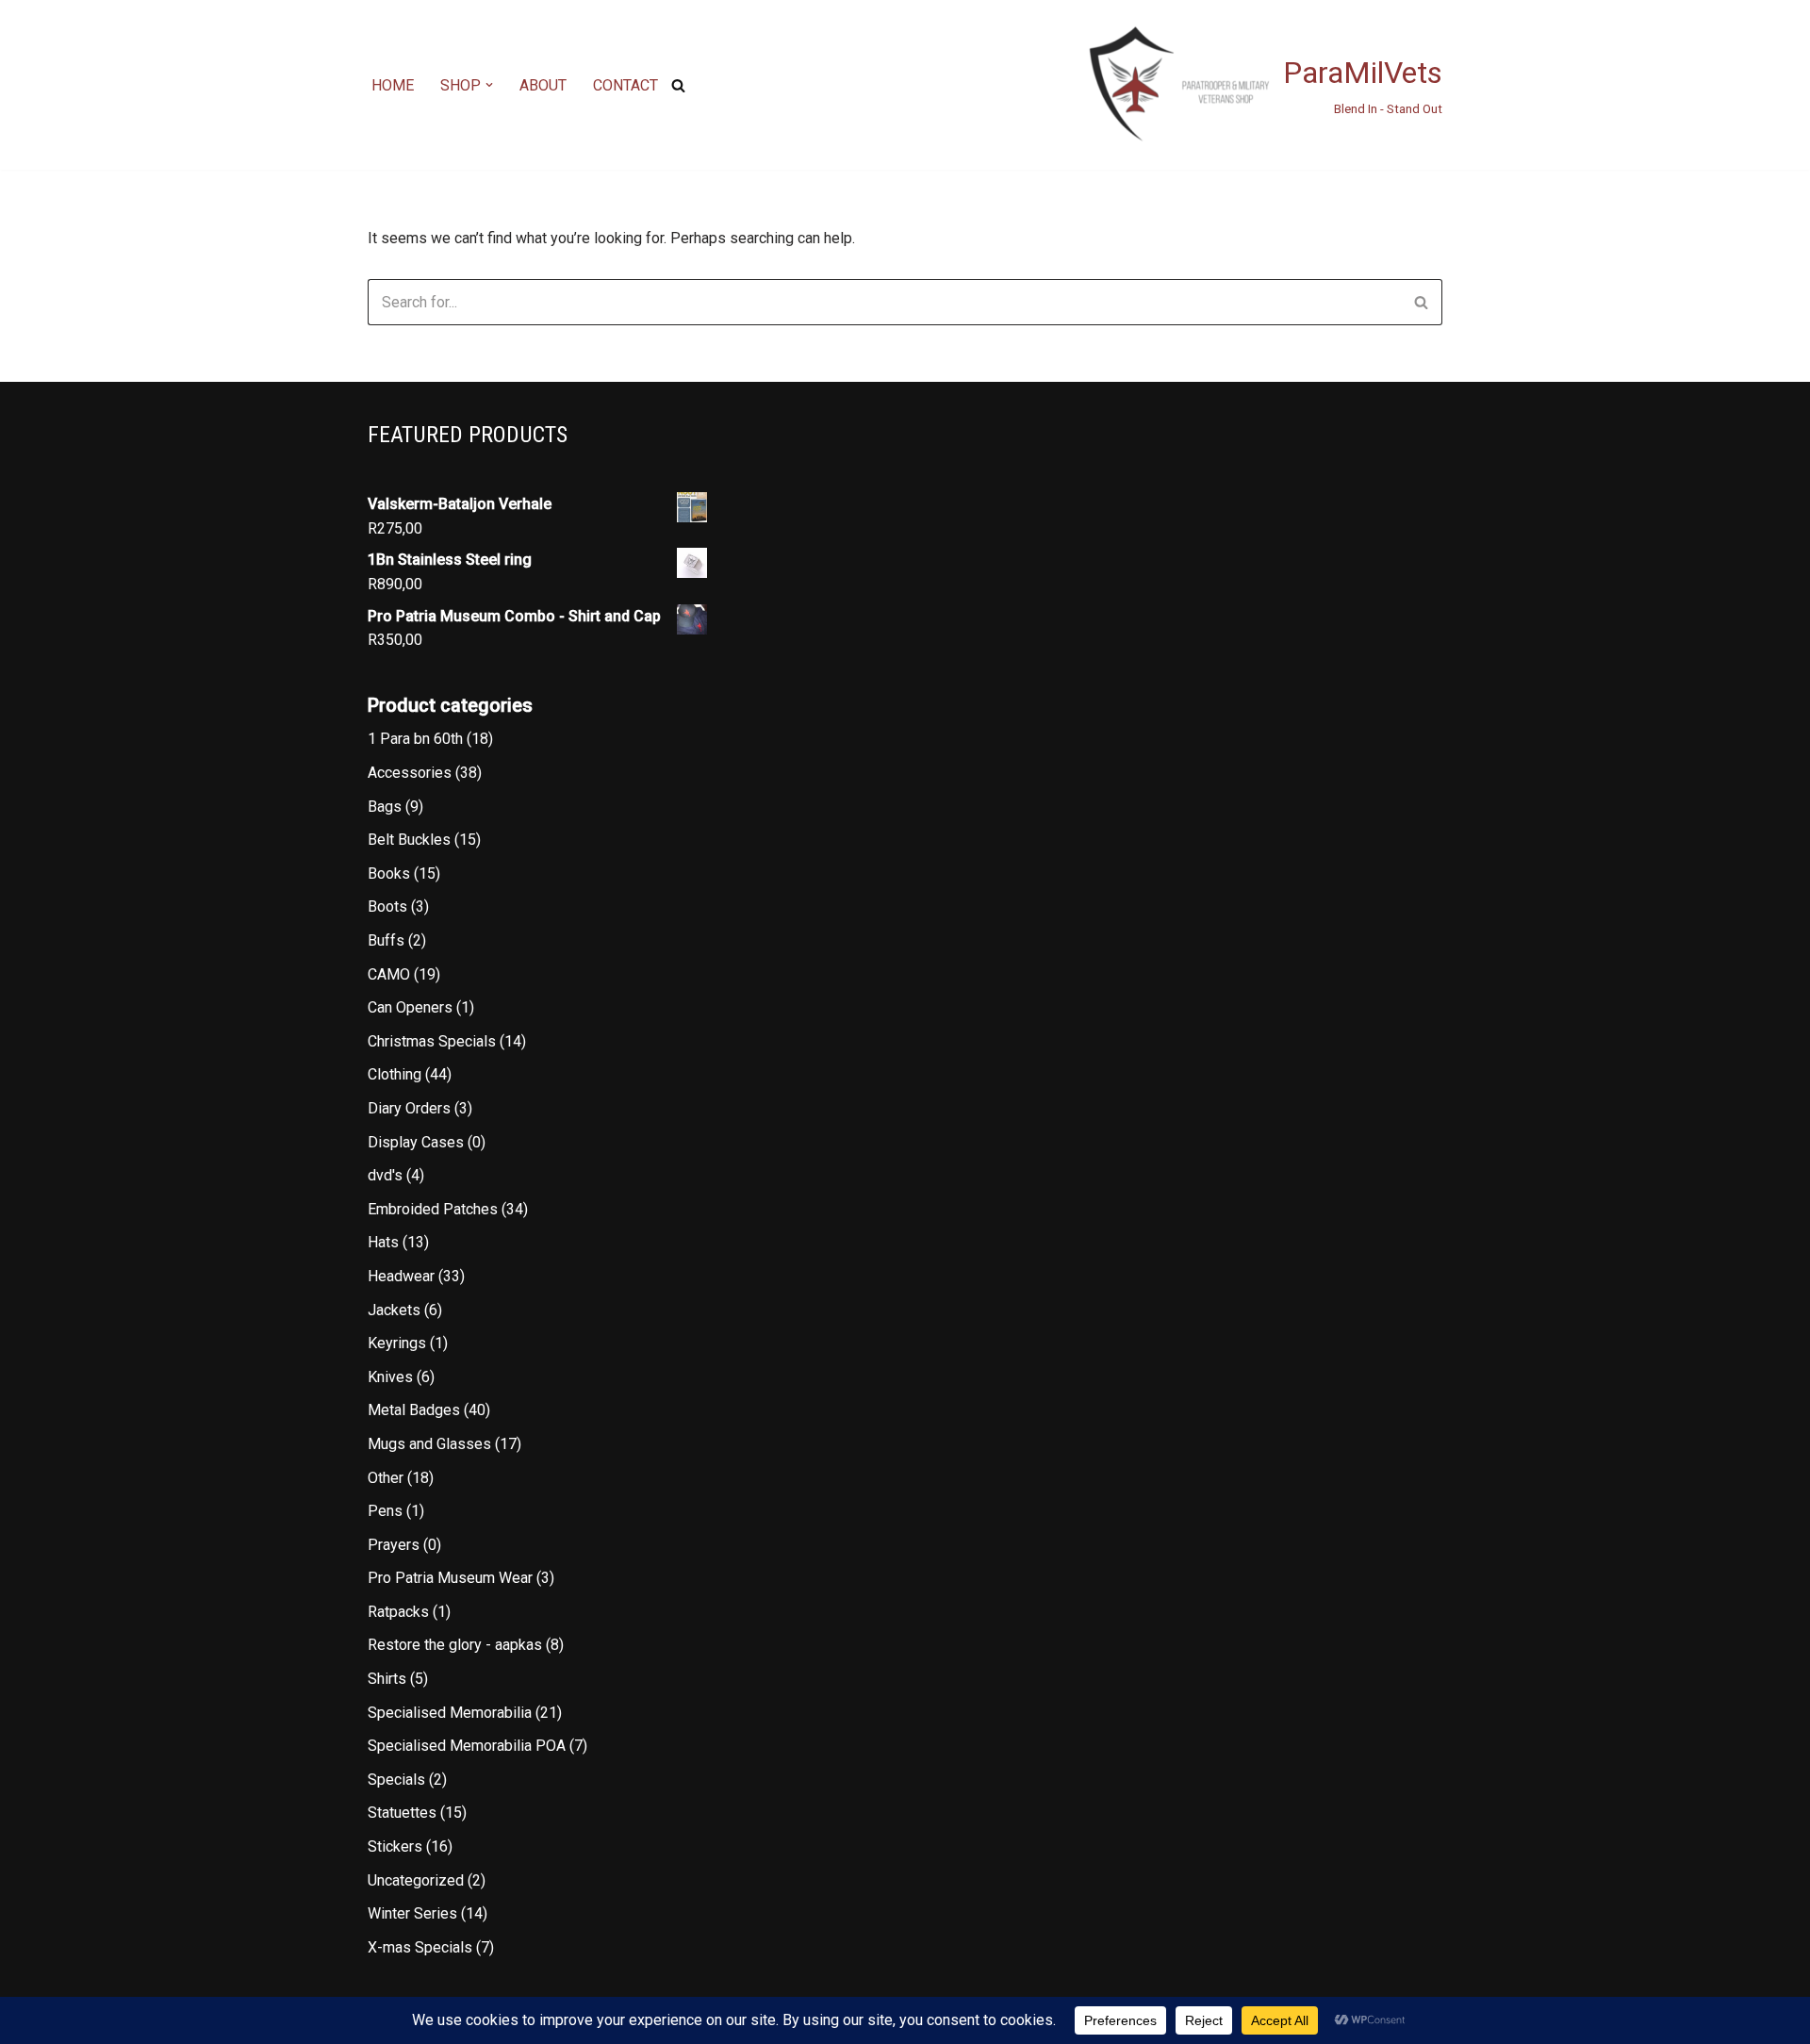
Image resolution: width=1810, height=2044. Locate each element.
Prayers (394, 1545)
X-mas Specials (420, 1947)
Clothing (395, 1074)
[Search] (678, 85)
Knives (390, 1377)
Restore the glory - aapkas (455, 1645)
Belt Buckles (409, 840)
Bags (385, 807)
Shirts (387, 1679)
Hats (383, 1242)
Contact (625, 85)
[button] (489, 85)
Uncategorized (416, 1880)
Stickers (395, 1846)
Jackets (394, 1310)
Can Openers (410, 1007)
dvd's (385, 1175)
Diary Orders (409, 1108)
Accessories (410, 773)
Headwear (401, 1276)
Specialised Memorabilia (450, 1713)
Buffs (386, 940)
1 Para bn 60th (415, 739)
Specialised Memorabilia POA (467, 1746)
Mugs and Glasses (429, 1444)
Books (389, 874)
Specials (396, 1780)
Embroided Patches (433, 1209)
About (543, 85)
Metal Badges (414, 1410)
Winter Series (412, 1913)
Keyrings (397, 1343)
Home (393, 85)
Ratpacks (398, 1612)
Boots (387, 907)
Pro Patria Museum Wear (450, 1578)
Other (386, 1478)
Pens (385, 1511)
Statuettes (402, 1813)
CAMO (389, 974)
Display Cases (416, 1142)
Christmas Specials (432, 1041)
